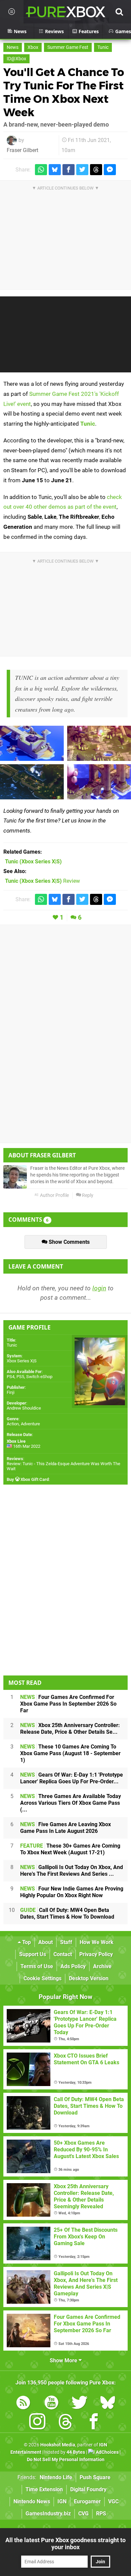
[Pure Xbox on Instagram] (37, 2423)
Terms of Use (37, 1966)
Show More (64, 2360)
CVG (83, 2514)
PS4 (11, 1377)
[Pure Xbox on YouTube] (51, 2404)
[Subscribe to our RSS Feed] (23, 2404)
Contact (63, 1954)
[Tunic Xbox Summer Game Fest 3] (99, 743)
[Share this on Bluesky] (55, 170)
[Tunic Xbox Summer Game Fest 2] (32, 782)
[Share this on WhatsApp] (41, 170)
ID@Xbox (16, 59)
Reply (87, 1195)
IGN (62, 2501)
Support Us (33, 1954)
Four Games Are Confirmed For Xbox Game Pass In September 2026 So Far (68, 1704)
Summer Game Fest (68, 47)
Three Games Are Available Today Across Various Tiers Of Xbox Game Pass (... (71, 1803)
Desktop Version (89, 1978)
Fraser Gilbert (23, 150)
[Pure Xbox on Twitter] (80, 2404)
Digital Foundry (88, 2489)
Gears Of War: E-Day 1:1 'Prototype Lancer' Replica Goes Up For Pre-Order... (72, 1778)
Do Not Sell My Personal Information (66, 2460)
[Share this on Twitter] (82, 170)
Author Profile (54, 1195)
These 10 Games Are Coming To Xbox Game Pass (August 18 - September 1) (70, 1753)
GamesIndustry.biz (48, 2514)
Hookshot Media (58, 2445)
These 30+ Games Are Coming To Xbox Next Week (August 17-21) (70, 1849)
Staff (66, 1942)
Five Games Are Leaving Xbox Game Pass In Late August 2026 (65, 1828)
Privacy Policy (96, 1954)
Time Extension (44, 2489)
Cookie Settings (42, 1978)
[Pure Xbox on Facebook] (94, 2423)
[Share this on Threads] (96, 170)
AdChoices (107, 2452)
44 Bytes (76, 2452)
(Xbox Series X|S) (33, 862)
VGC (113, 2501)
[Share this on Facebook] (69, 170)
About (46, 1942)
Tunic (103, 47)
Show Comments (69, 1242)
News (13, 47)
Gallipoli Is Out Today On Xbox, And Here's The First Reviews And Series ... (72, 1871)
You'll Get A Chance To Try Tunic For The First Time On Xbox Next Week (64, 92)
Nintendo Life (56, 2477)
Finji (11, 1392)
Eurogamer (87, 2501)
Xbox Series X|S (22, 1361)
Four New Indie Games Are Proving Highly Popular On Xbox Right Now (72, 1892)
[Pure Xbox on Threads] (65, 2423)
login (99, 1288)
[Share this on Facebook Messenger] (110, 170)
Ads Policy (73, 1966)
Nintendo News (32, 2501)
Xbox (33, 47)
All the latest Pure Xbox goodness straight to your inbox (65, 2544)
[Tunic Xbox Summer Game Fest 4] (99, 782)
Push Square (95, 2477)
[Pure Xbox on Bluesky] (108, 2404)
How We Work (97, 1942)
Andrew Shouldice (24, 1408)
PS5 (20, 1377)
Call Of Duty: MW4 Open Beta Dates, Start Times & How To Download (67, 1913)
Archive (102, 1966)
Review (42, 881)
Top (26, 1942)
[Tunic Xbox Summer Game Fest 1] (32, 743)
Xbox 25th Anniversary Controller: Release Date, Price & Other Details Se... (70, 1729)
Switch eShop (39, 1377)
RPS (101, 2514)
